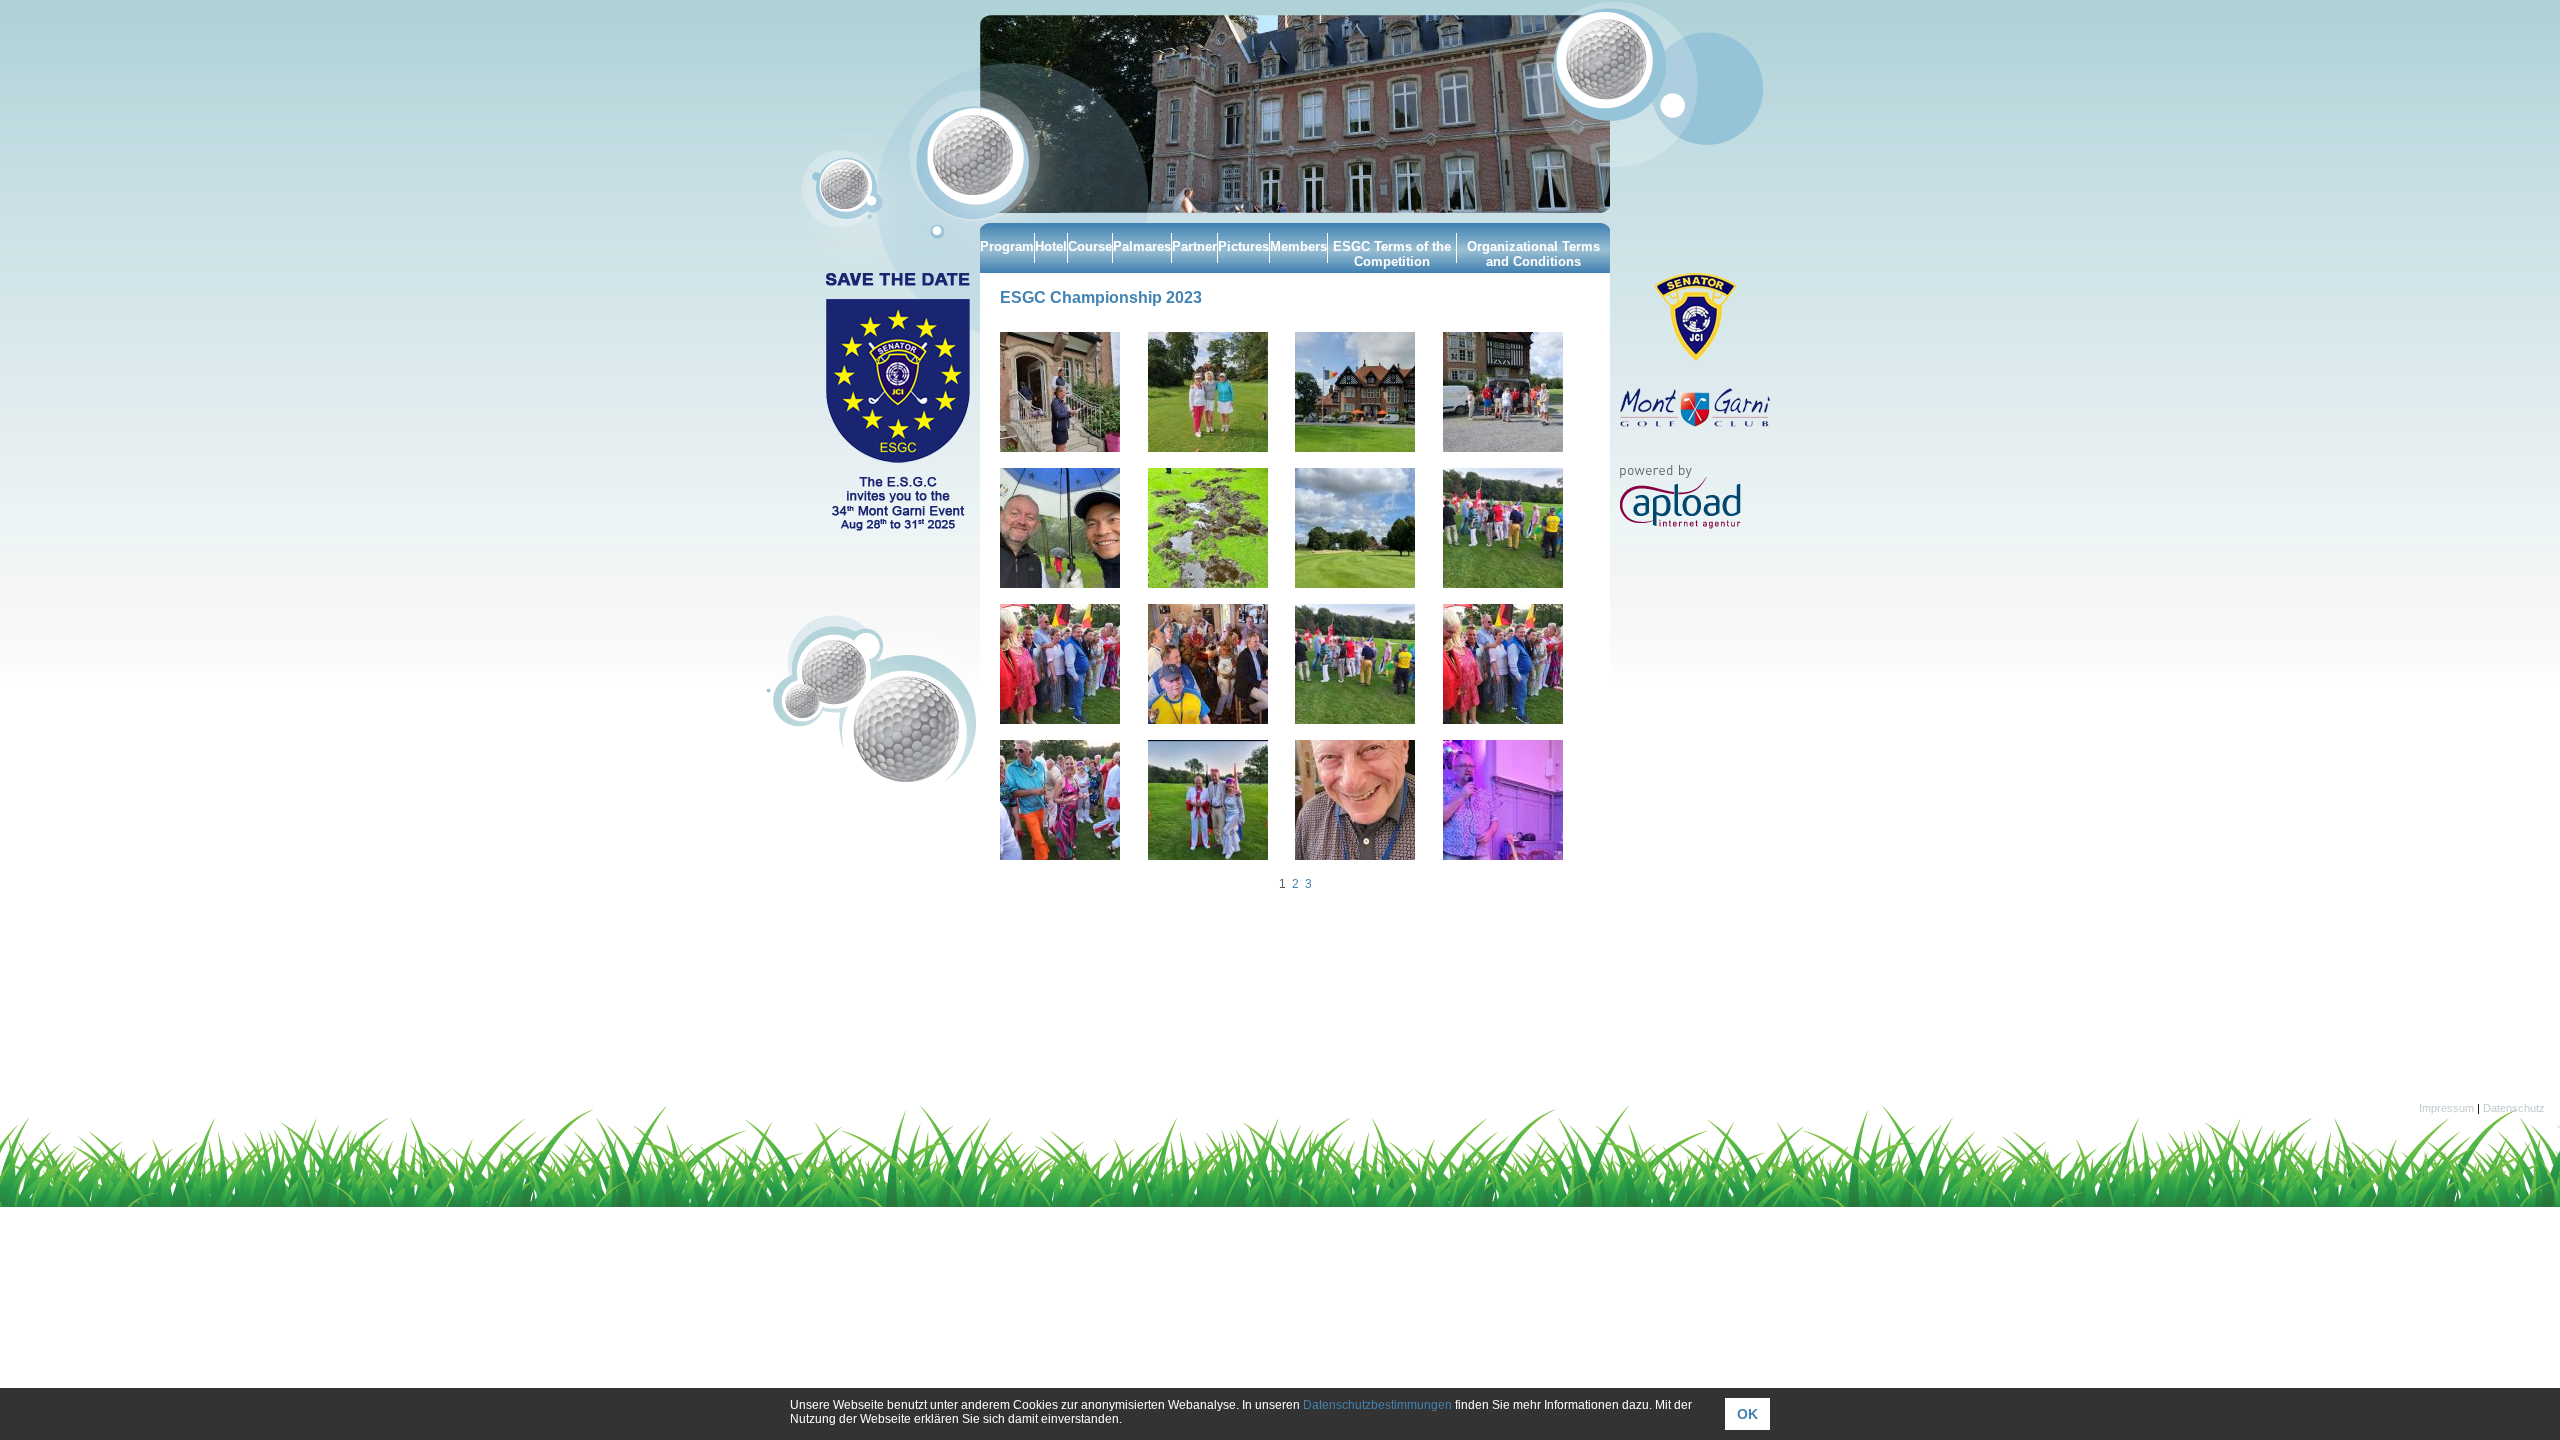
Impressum (2446, 1108)
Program (1007, 246)
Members (1298, 246)
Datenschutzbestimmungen (1377, 1405)
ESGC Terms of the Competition (1392, 254)
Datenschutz (2514, 1108)
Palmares (1142, 246)
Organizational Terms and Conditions (1533, 254)
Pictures (1243, 246)
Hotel (1051, 246)
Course (1090, 246)
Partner (1194, 246)
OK (1747, 1414)
